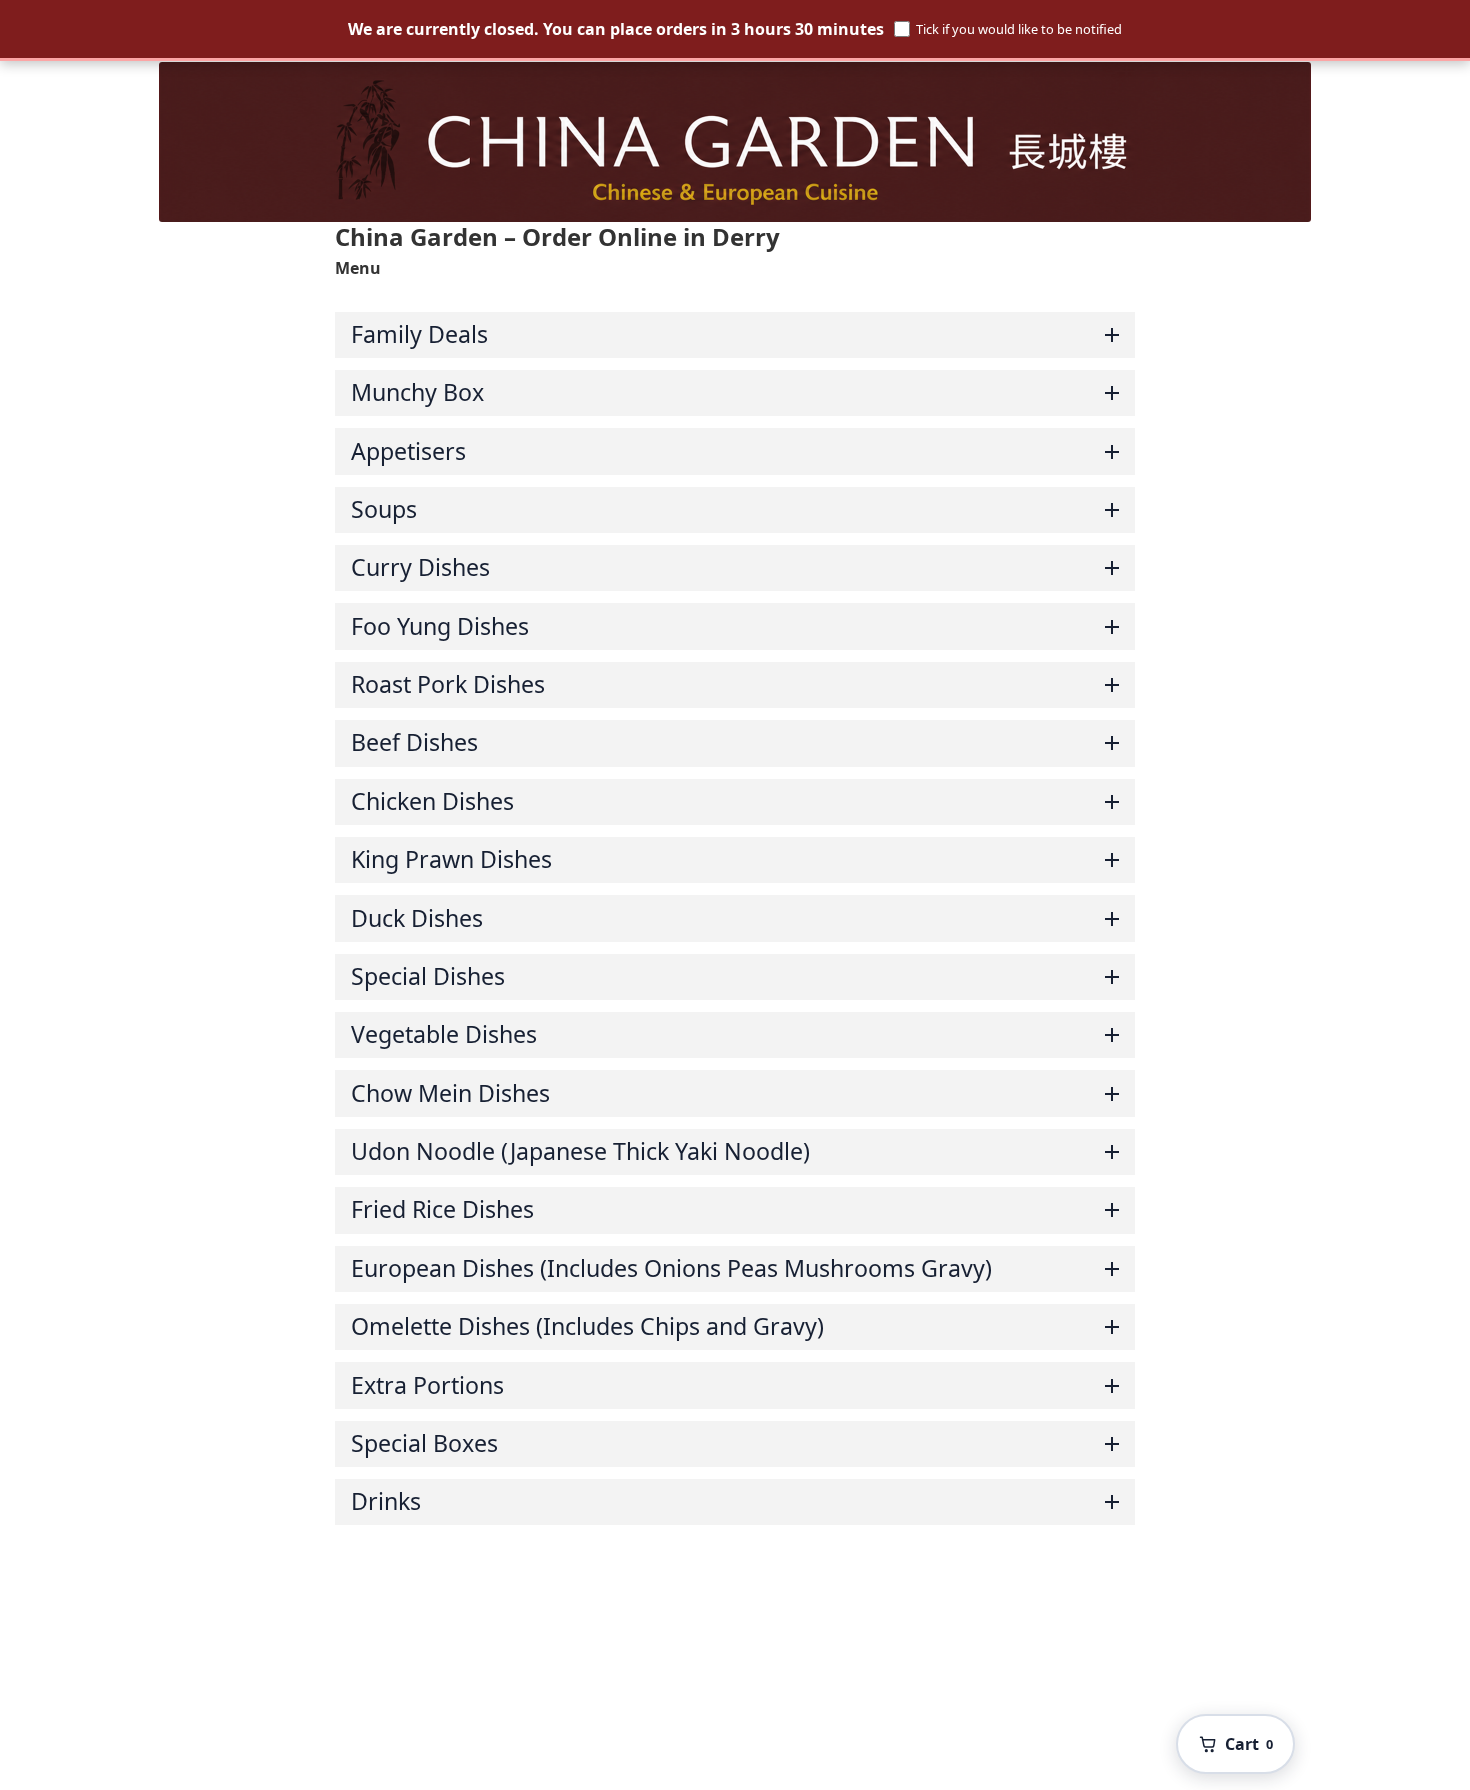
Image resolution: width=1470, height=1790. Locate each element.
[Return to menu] (735, 142)
